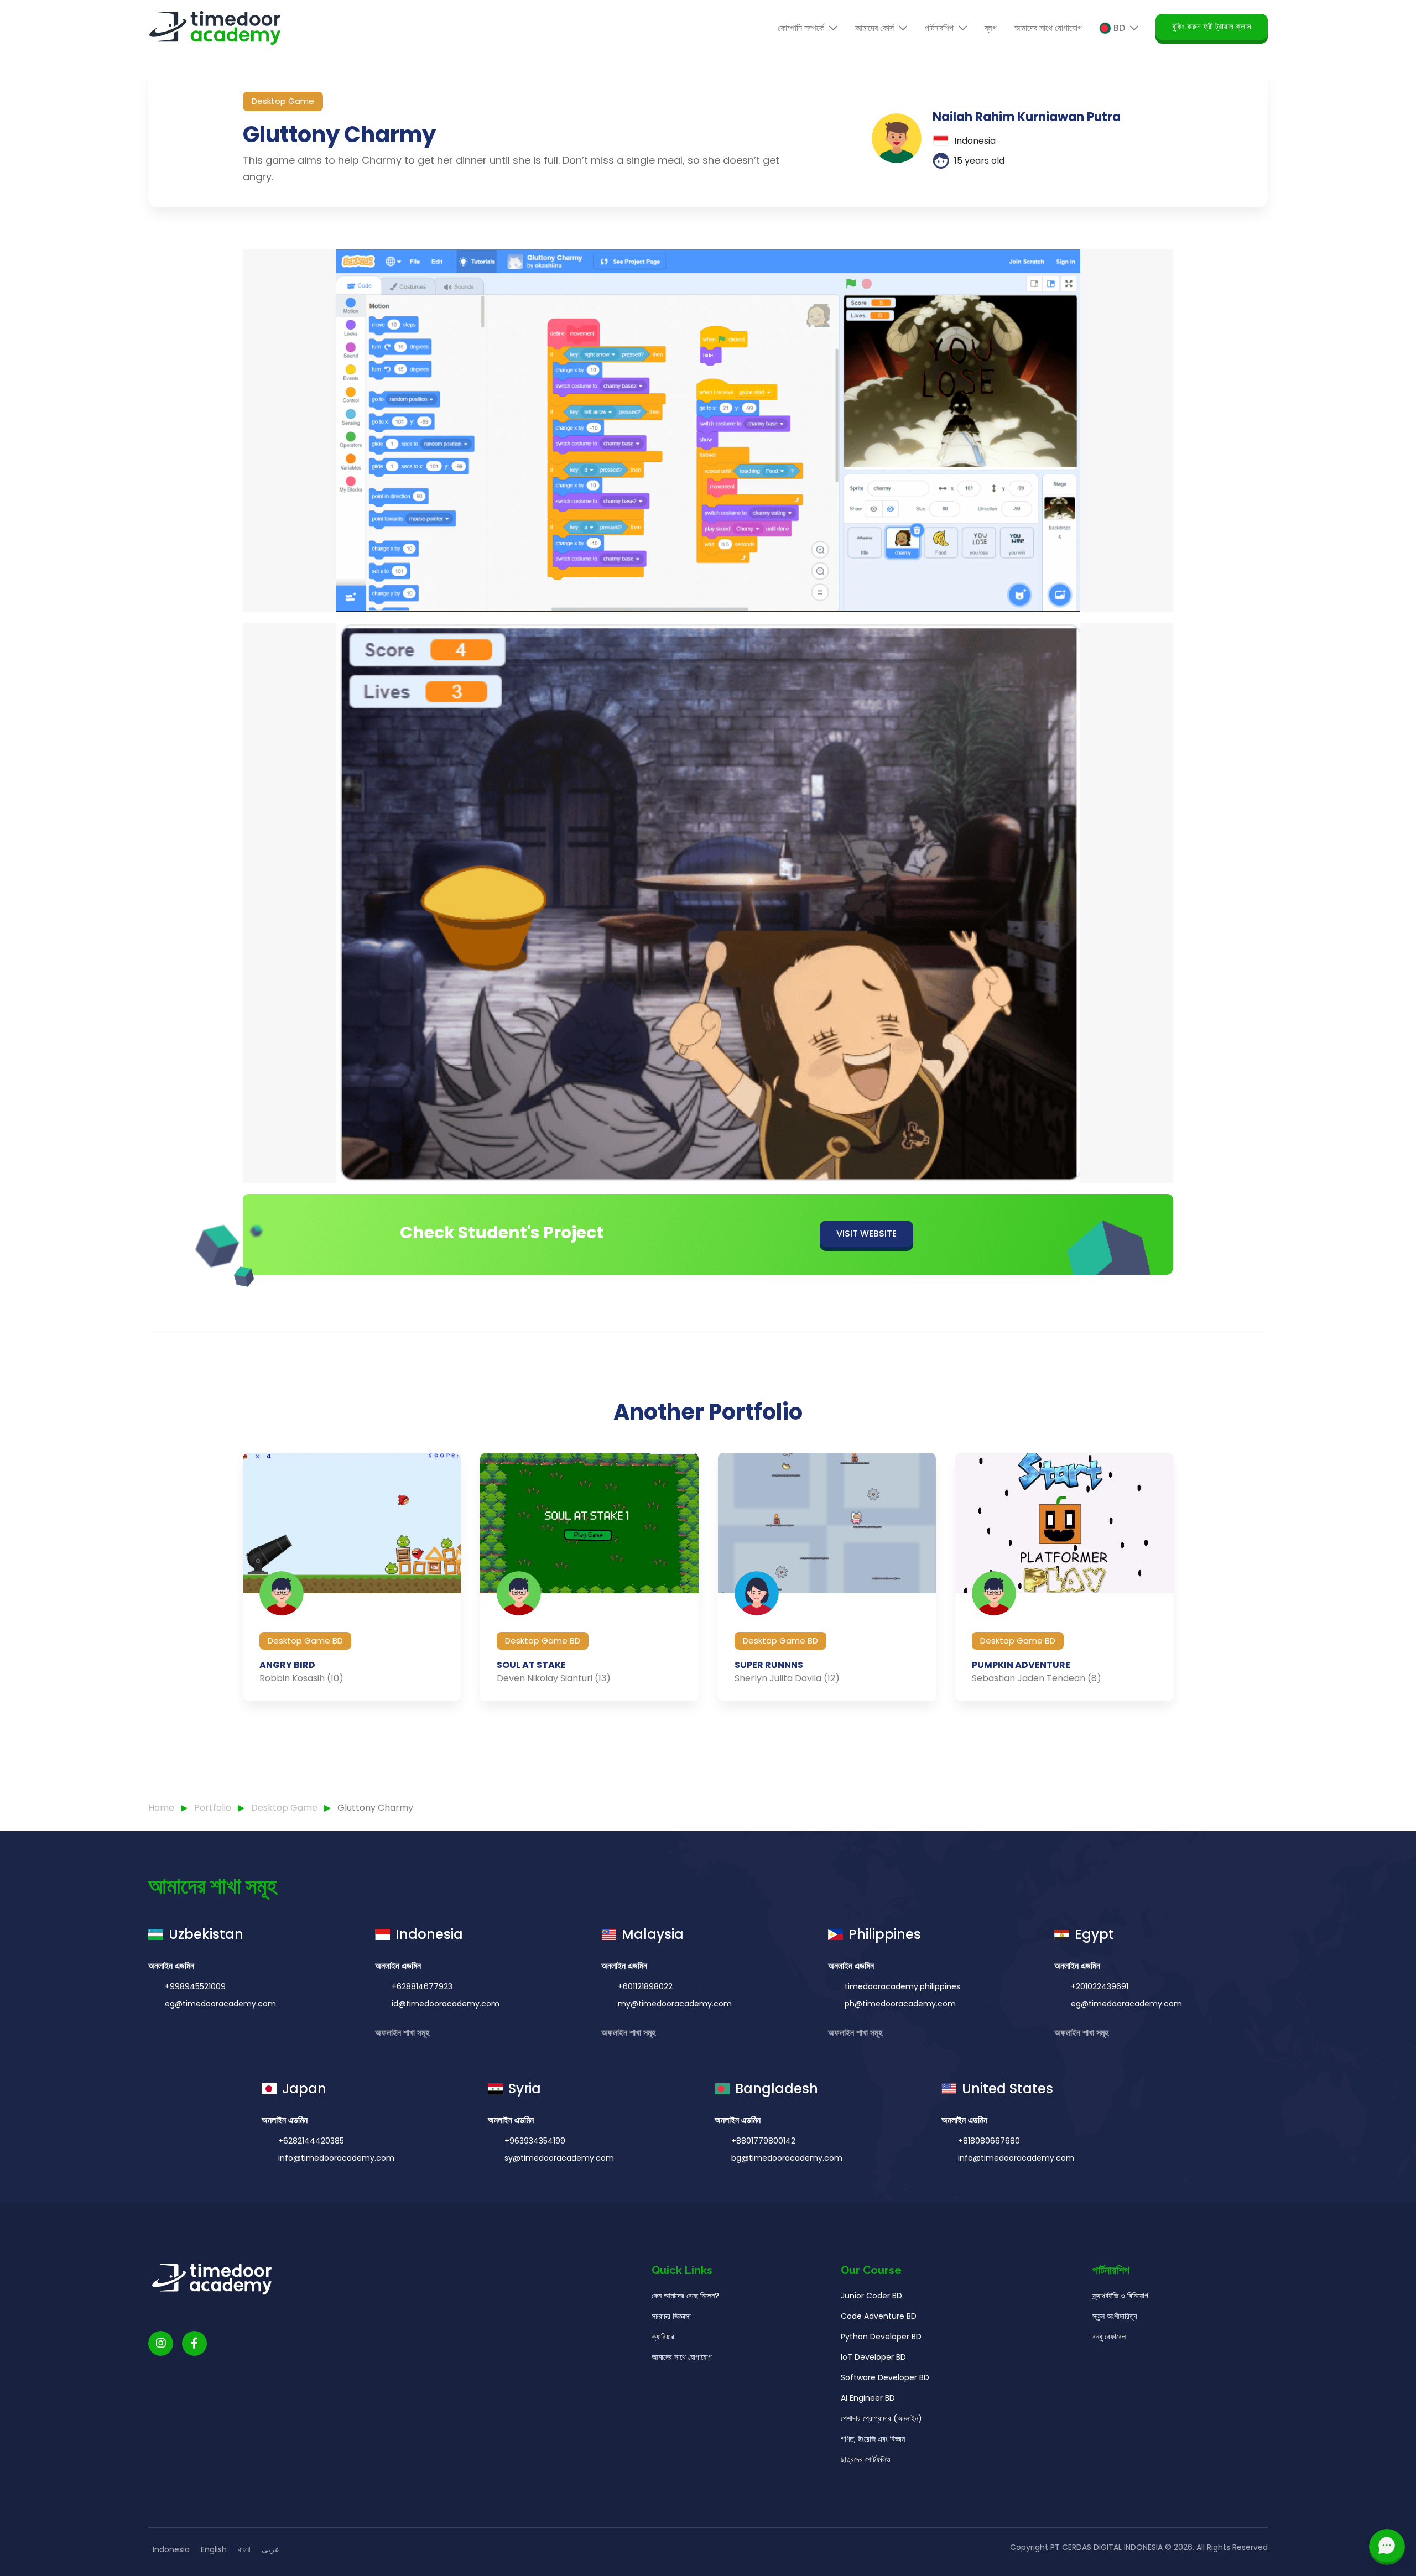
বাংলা (244, 2549)
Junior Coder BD (871, 2296)
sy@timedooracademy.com (559, 2158)
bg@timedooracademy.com (787, 2158)
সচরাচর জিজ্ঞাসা (671, 2316)
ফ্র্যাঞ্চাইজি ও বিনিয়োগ (1120, 2296)
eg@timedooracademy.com (220, 2004)
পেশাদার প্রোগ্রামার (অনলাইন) (881, 2418)
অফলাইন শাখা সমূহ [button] (403, 2033)
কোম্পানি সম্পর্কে (802, 28)
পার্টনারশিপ (940, 28)
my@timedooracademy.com (675, 2004)
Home (161, 1808)
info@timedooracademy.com (336, 2158)
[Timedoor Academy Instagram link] (161, 2343)
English (214, 2549)
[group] (352, 1577)
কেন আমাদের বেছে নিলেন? (685, 2296)
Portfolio (214, 1808)
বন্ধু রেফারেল (1109, 2337)
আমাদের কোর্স (876, 28)
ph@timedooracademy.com (900, 2004)
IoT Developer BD (873, 2357)
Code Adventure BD (879, 2316)
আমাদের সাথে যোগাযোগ (1048, 28)
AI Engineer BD (868, 2398)
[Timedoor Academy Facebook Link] (194, 2343)
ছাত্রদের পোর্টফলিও (866, 2459)
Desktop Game (285, 1808)
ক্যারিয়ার (663, 2337)
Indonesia (171, 2549)
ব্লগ (991, 28)
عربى (270, 2549)
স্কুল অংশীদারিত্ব (1115, 2316)
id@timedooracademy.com (446, 2004)
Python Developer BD (881, 2337)
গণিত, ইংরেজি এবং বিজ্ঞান (873, 2439)
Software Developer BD (885, 2377)
